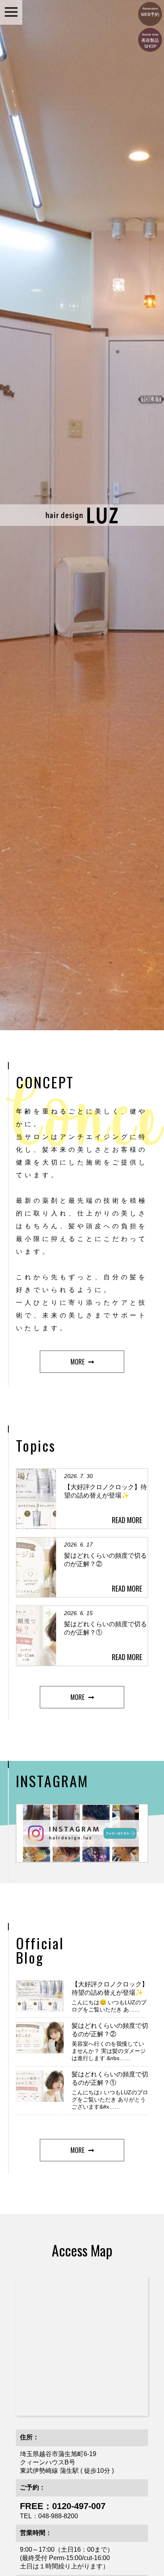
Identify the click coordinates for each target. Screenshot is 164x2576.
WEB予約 (150, 12)
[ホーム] (82, 522)
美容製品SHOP (150, 41)
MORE (77, 1362)
